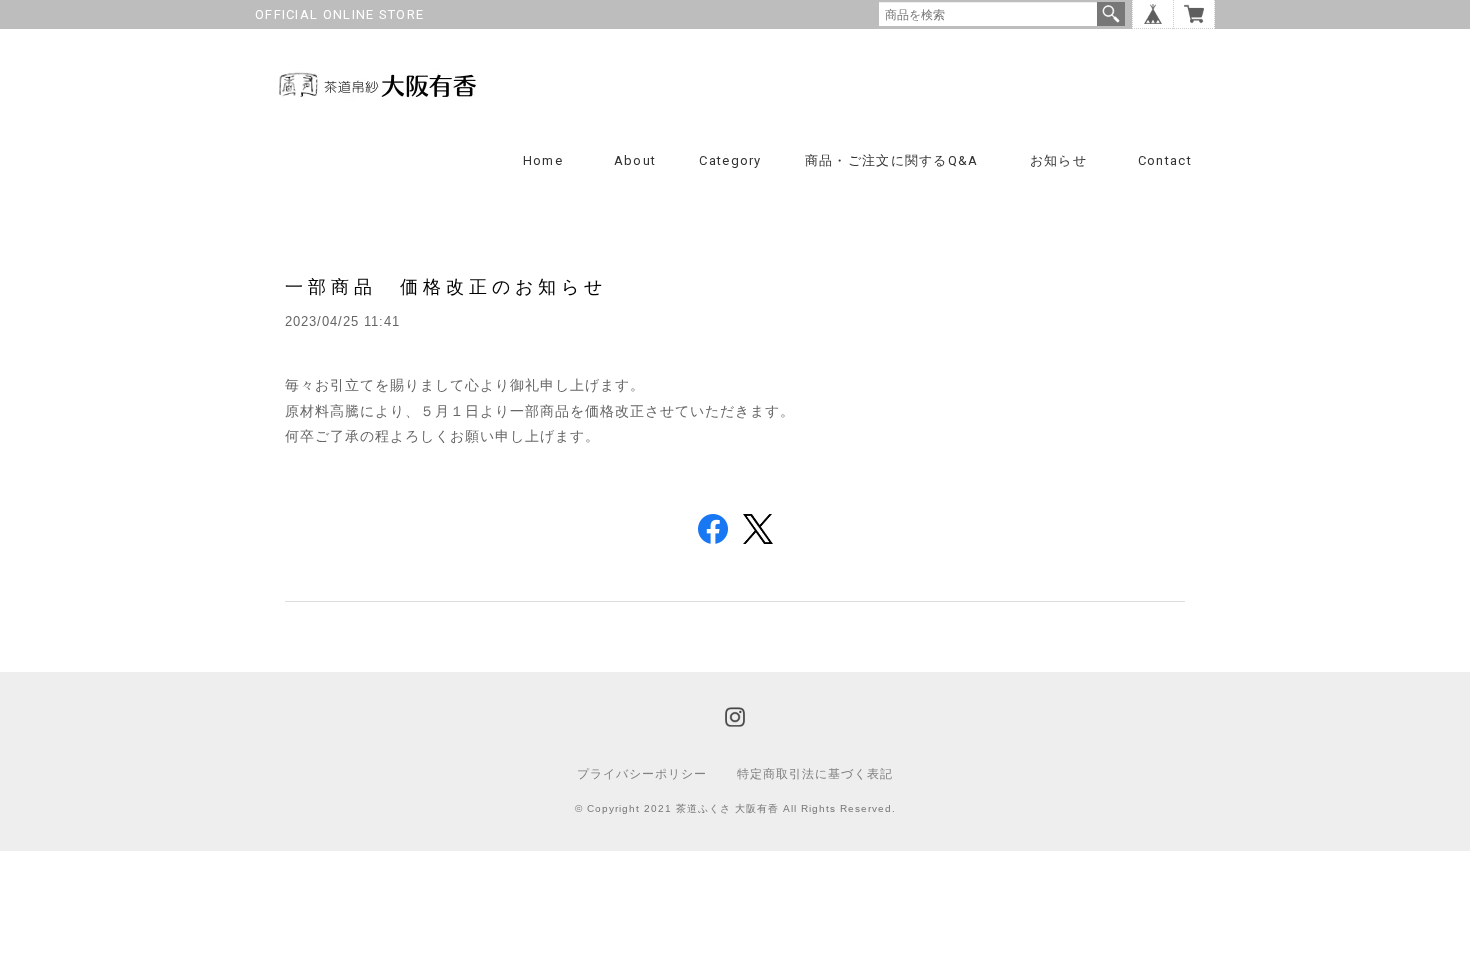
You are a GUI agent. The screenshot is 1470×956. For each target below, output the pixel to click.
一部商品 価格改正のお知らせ (446, 286)
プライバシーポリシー (642, 774)
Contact (1165, 160)
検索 (1111, 14)
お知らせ (1058, 160)
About (635, 160)
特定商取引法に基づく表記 (815, 774)
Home (543, 160)
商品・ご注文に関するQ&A (892, 160)
